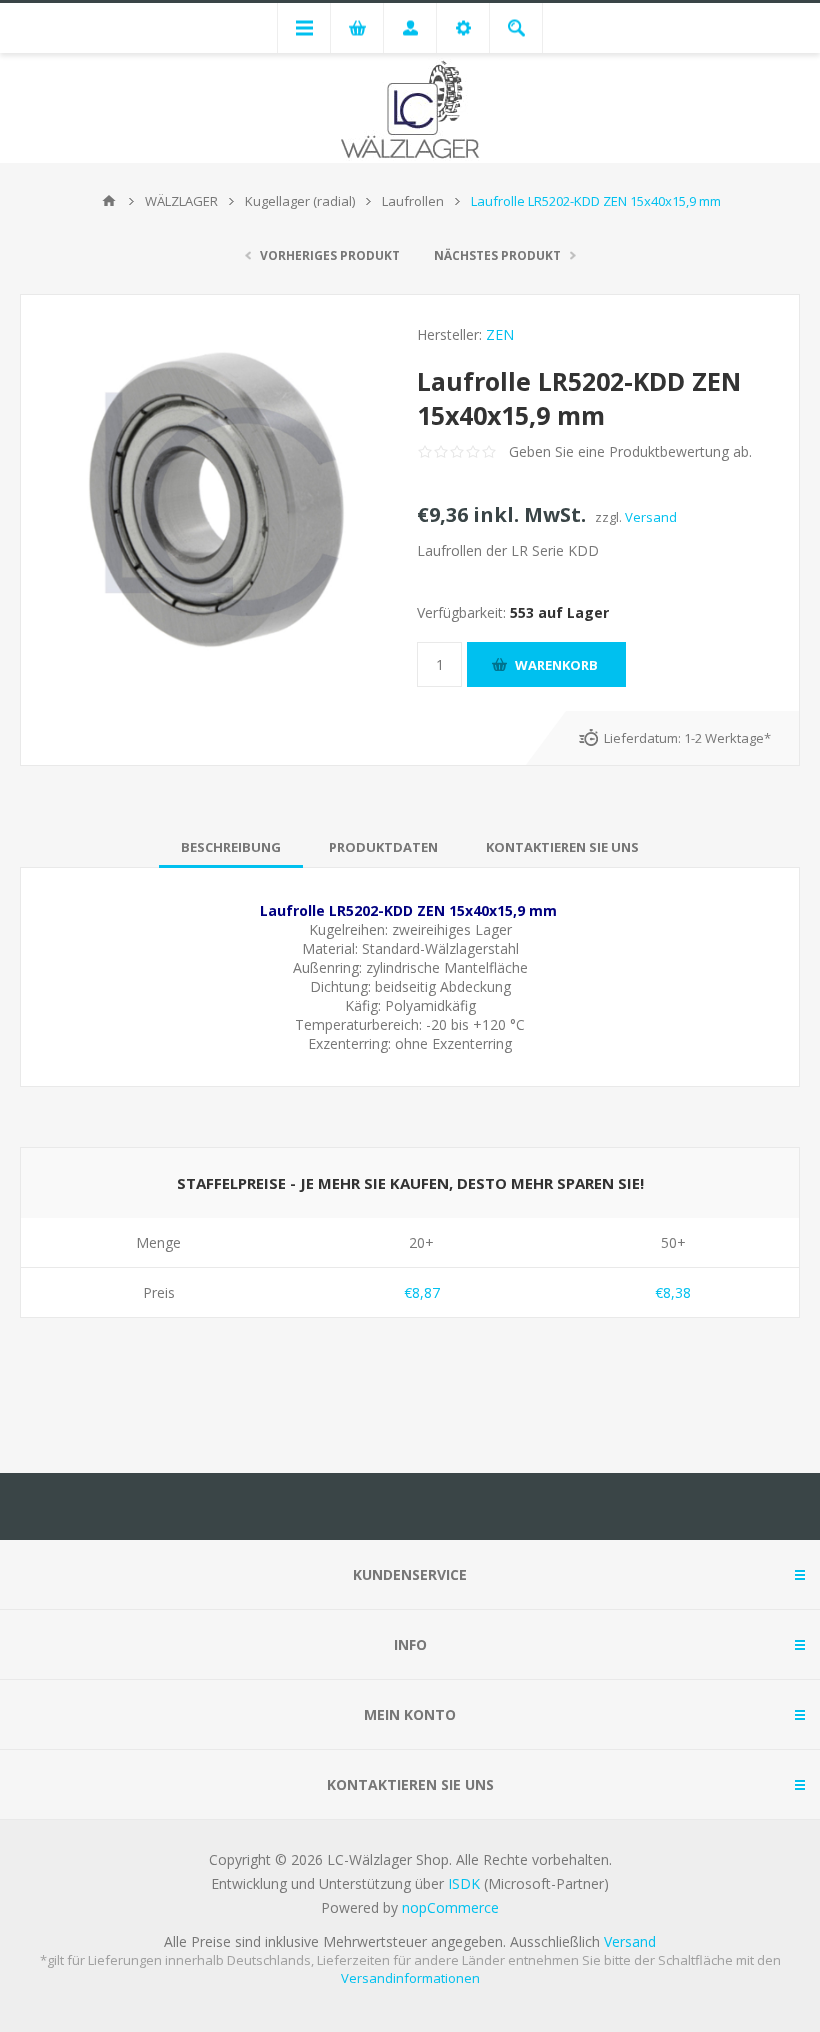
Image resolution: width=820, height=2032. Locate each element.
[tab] (231, 847)
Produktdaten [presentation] (383, 847)
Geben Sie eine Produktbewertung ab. (630, 451)
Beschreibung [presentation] (231, 847)
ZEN (500, 334)
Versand (651, 517)
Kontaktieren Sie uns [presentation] (562, 847)
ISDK (464, 1883)
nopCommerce (450, 1907)
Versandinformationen (410, 1978)
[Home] (109, 201)
